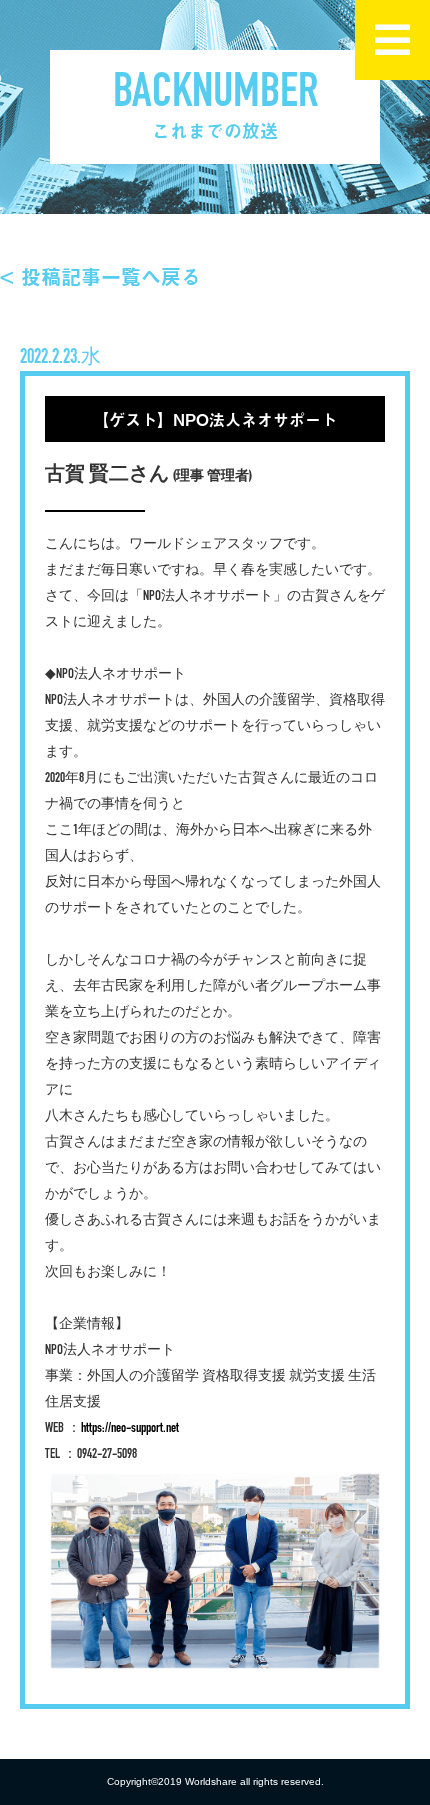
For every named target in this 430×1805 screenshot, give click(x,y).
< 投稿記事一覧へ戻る (100, 276)
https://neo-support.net (130, 1428)
